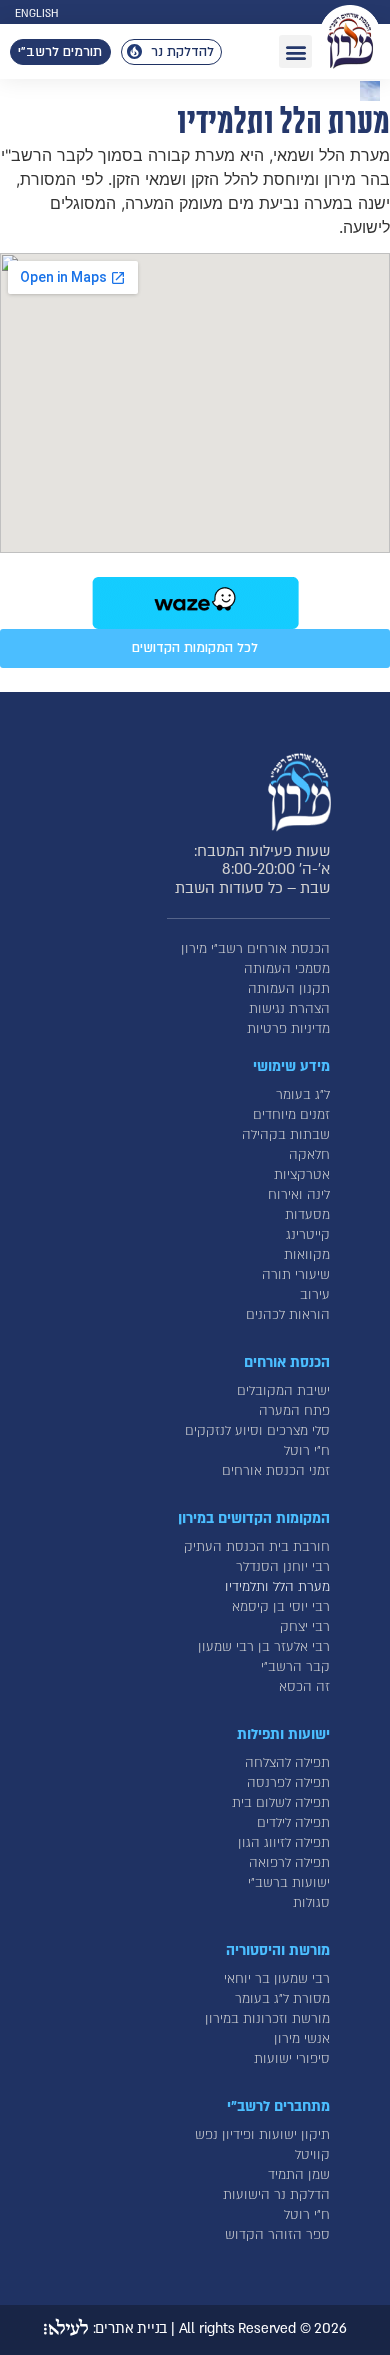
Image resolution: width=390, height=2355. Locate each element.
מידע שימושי (291, 1066)
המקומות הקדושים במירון (254, 1518)
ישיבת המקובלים (283, 1391)
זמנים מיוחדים (291, 1115)
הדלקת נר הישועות (276, 2195)
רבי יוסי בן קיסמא (281, 1607)
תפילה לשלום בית (281, 1803)
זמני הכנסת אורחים (276, 1471)
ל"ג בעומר (303, 1095)
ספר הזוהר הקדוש (277, 2235)
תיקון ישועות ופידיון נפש (262, 2135)
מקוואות (307, 1255)
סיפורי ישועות (292, 2059)
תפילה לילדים (293, 1823)
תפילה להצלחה (287, 1763)
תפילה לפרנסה (288, 1783)
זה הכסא (304, 1687)
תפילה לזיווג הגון (284, 1843)
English (36, 14)
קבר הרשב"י (295, 1667)
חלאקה (309, 1155)
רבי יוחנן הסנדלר (283, 1567)
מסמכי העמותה (287, 969)
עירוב (315, 1295)
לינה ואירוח (299, 1195)
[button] (295, 51)
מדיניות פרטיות (288, 1029)
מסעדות (307, 1215)
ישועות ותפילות (283, 1734)
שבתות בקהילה (286, 1135)
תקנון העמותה (289, 989)
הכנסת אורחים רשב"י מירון (255, 949)
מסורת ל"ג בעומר (282, 1999)
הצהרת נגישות (289, 1009)
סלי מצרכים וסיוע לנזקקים (257, 1431)
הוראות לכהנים (288, 1315)
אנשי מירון (302, 2039)
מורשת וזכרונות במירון (267, 2019)
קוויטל (312, 2155)
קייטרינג (308, 1235)
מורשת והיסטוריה (278, 1950)
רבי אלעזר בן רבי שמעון (264, 1647)
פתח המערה (294, 1411)
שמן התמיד (299, 2175)
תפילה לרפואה (289, 1863)
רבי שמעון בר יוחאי (277, 1979)
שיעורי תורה (296, 1275)
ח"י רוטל (307, 1451)
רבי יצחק (305, 1627)
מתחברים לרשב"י (278, 2106)
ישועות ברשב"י (289, 1883)
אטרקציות (302, 1175)
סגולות (311, 1903)
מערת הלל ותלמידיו (277, 1587)
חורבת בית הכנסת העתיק (257, 1547)
